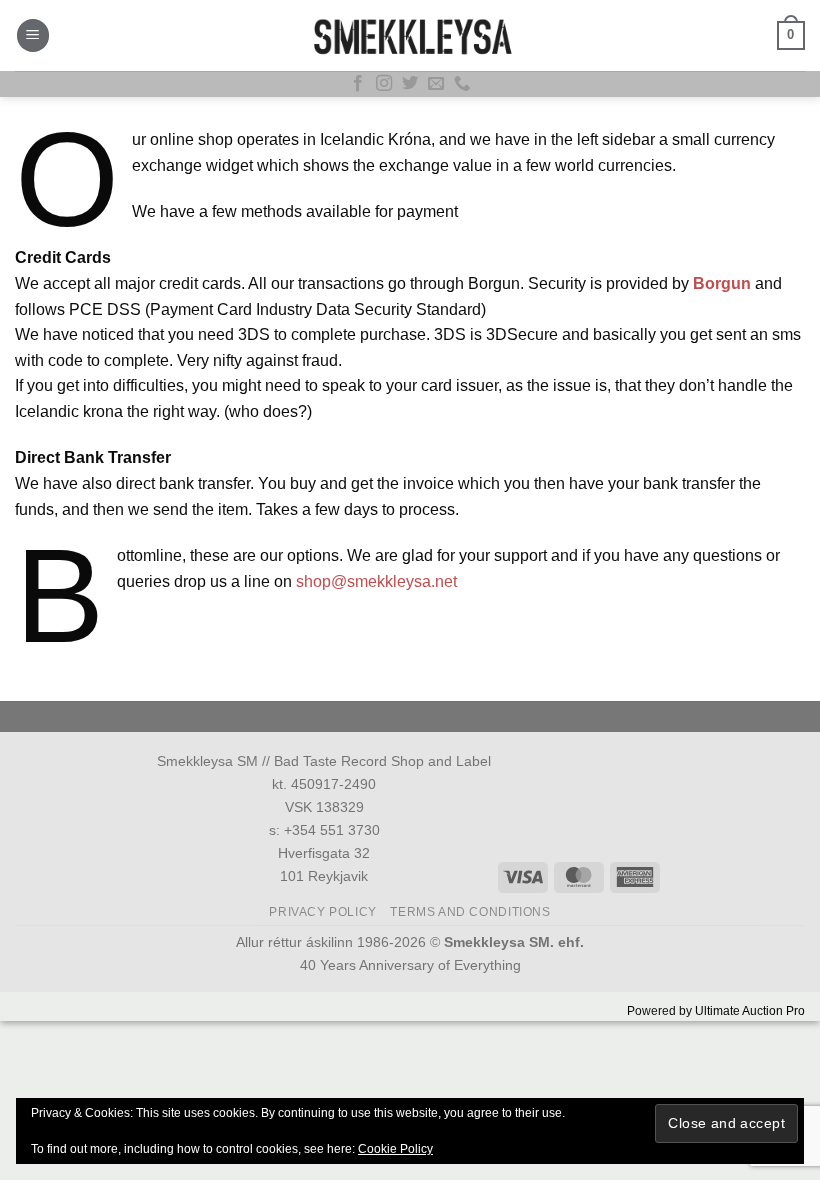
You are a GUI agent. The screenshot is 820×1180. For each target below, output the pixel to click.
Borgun (722, 283)
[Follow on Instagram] (384, 84)
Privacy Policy (323, 912)
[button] (33, 35)
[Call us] (462, 84)
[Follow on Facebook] (358, 84)
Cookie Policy (395, 1149)
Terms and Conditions (470, 912)
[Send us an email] (436, 84)
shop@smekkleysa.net (376, 581)
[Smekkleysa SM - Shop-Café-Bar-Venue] (410, 35)
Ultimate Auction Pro (750, 1011)
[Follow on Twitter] (410, 84)
